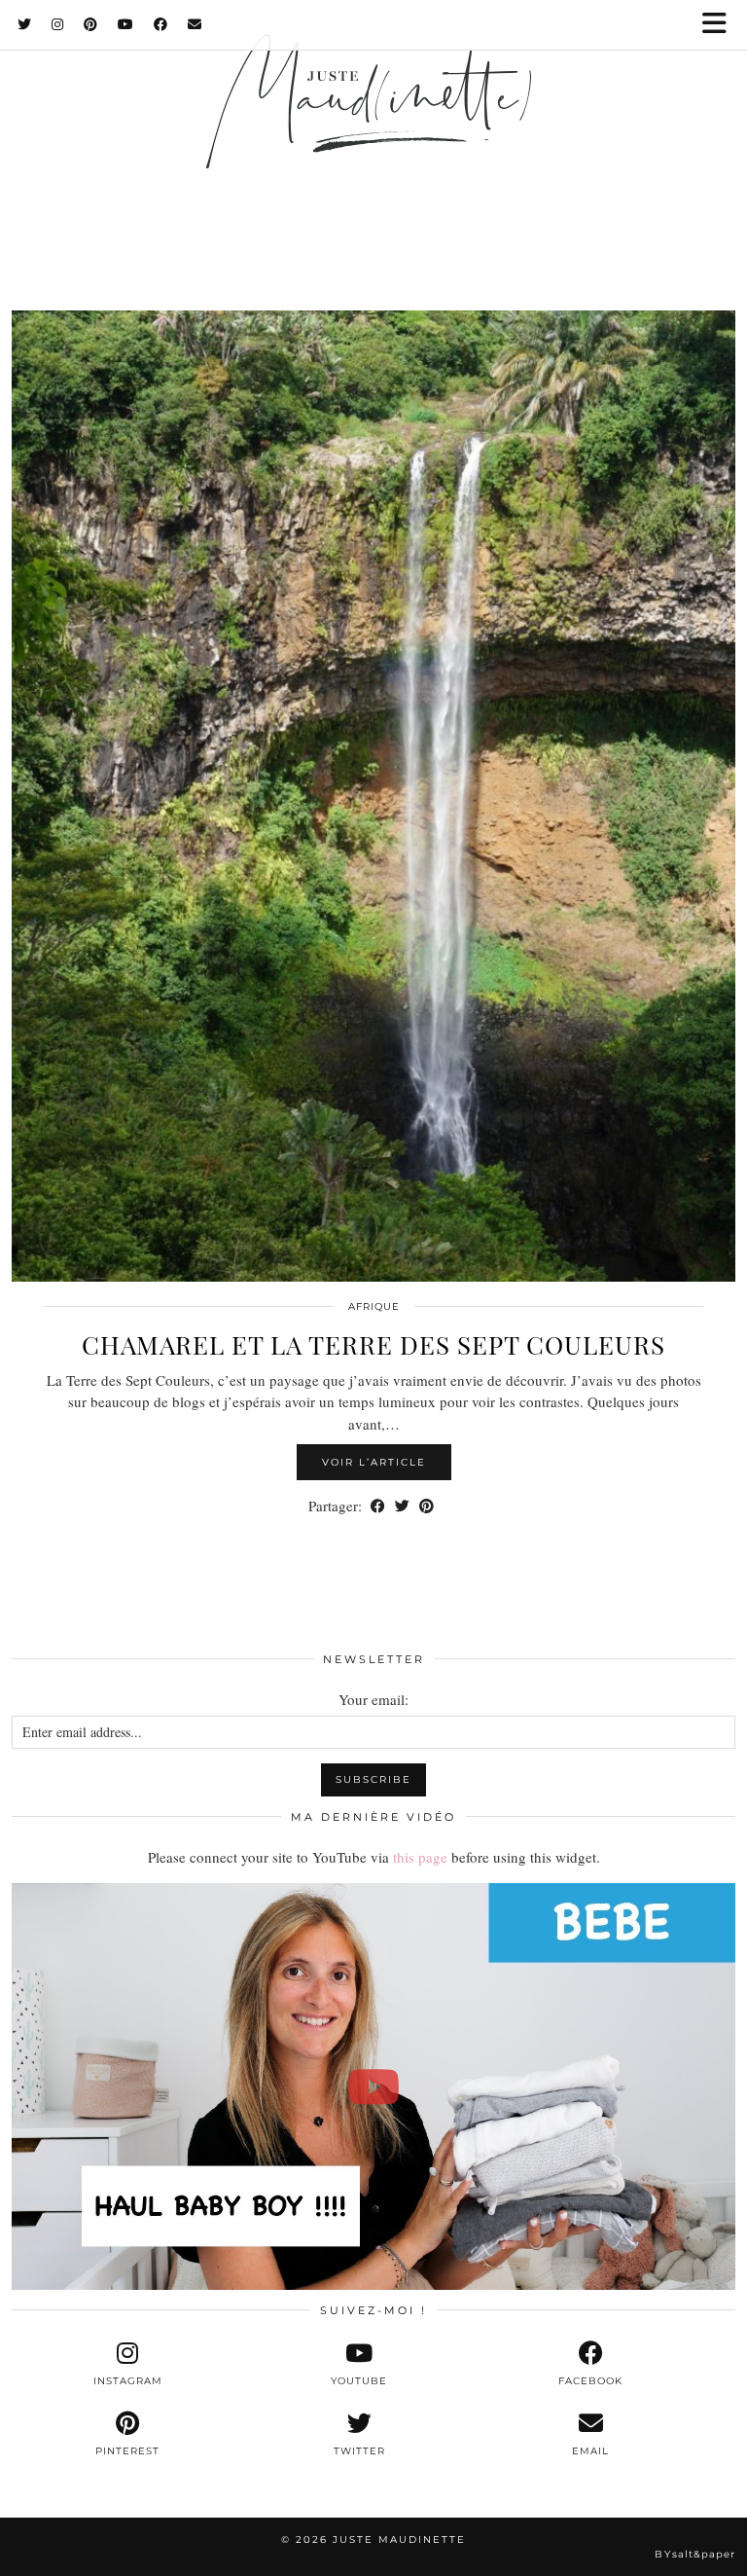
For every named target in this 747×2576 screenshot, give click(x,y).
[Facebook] (161, 24)
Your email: (373, 1699)
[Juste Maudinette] (373, 129)
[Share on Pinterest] (427, 1506)
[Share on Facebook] (378, 1506)
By (695, 2554)
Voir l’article (374, 1462)
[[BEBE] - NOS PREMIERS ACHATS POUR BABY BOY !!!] (373, 2087)
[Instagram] (58, 24)
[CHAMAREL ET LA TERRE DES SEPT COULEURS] (373, 796)
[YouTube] (126, 24)
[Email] (195, 24)
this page (420, 1857)
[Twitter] (25, 24)
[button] (721, 25)
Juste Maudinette (399, 2540)
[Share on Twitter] (402, 1506)
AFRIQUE (374, 1306)
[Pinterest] (91, 24)
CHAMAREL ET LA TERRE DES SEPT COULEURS (373, 1344)
